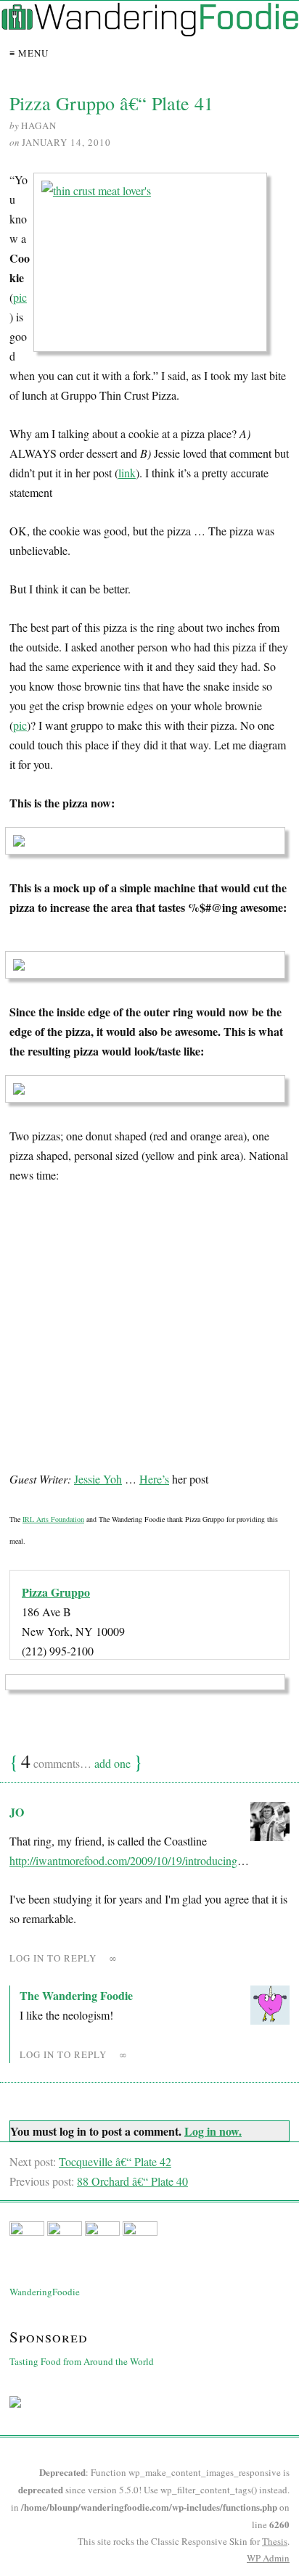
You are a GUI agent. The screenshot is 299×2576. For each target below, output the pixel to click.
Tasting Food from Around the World (82, 2361)
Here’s (154, 1479)
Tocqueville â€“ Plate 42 (115, 2161)
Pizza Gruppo (56, 1592)
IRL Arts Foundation (53, 1519)
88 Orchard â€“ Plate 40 (132, 2181)
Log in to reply (53, 1958)
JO (17, 1812)
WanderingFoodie (45, 2292)
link (127, 473)
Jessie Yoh (98, 1479)
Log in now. (213, 2131)
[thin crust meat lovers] (155, 267)
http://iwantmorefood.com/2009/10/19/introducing (123, 1860)
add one (112, 1763)
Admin (268, 2558)
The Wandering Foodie (76, 1995)
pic (20, 297)
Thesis (275, 2541)
